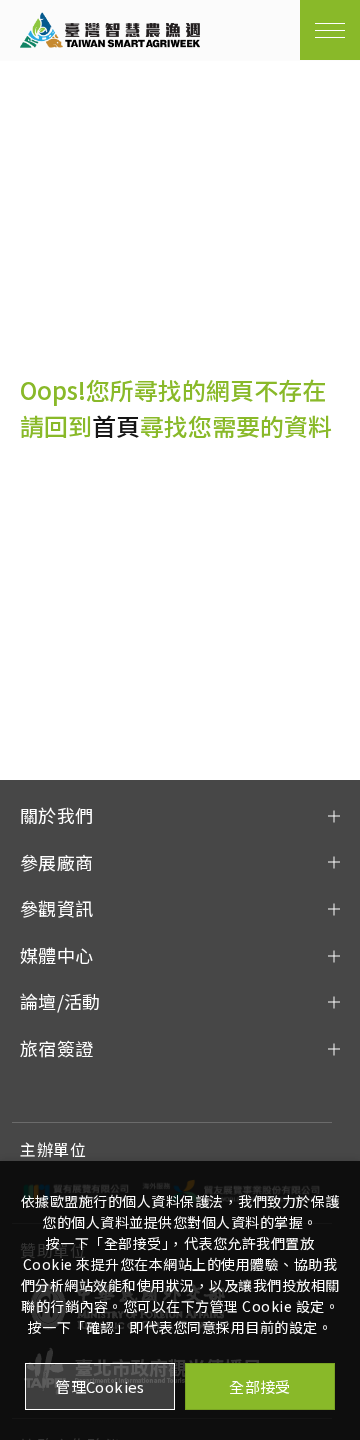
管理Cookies (100, 1386)
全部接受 (260, 1386)
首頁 (116, 425)
